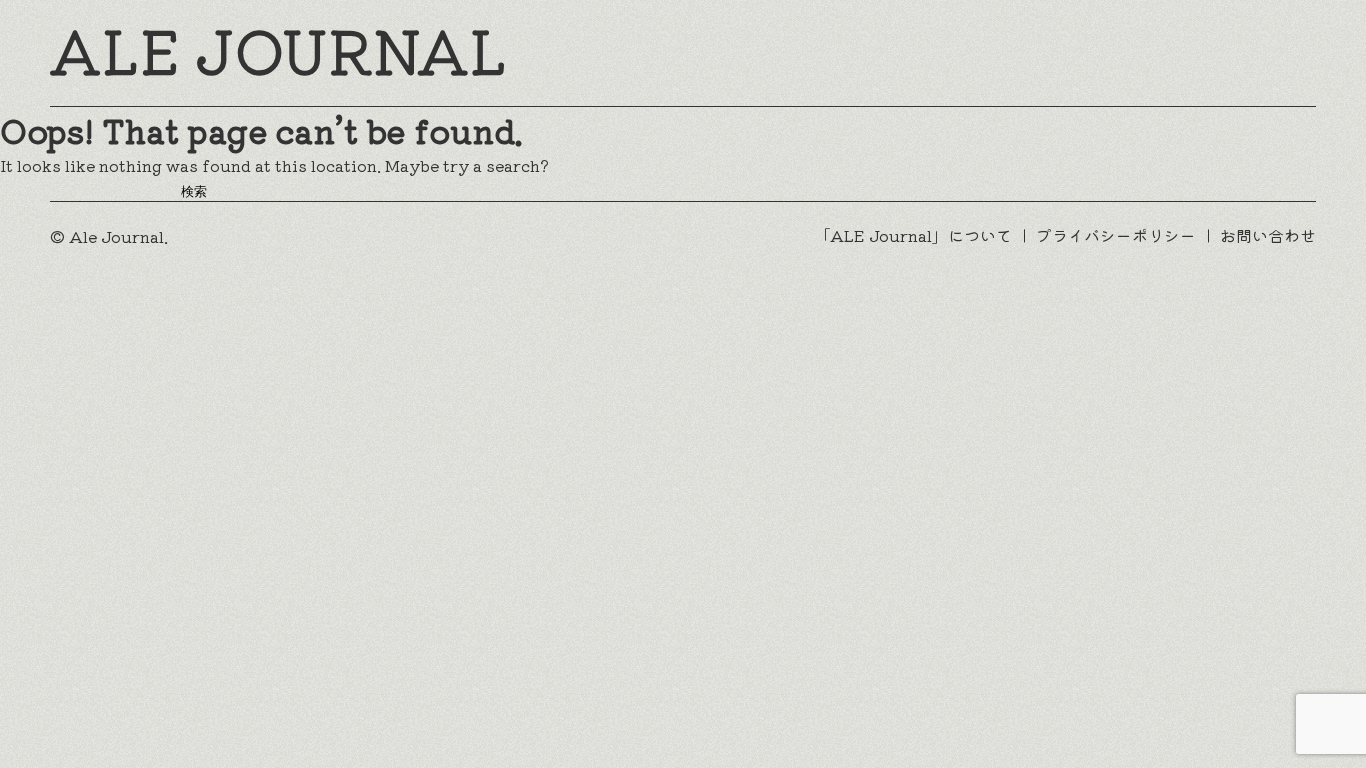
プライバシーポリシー (1116, 236)
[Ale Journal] (277, 53)
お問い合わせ (1268, 236)
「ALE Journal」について (913, 236)
